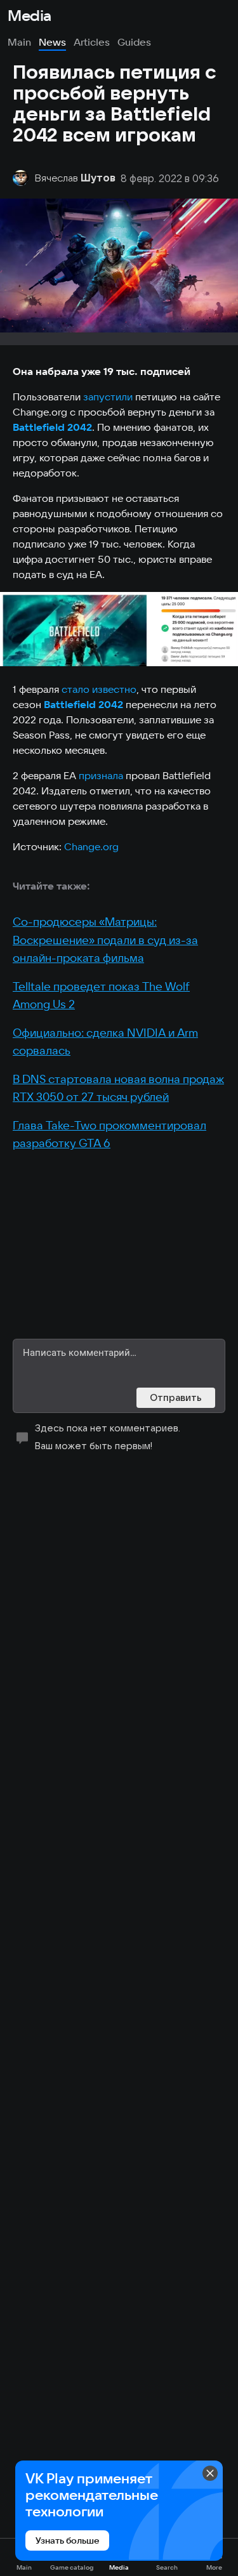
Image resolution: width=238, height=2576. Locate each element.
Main (19, 42)
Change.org (91, 846)
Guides (134, 42)
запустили (108, 397)
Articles (92, 42)
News (52, 42)
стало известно (99, 689)
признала (101, 775)
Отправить (176, 1397)
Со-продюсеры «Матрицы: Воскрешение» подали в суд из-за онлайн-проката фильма (105, 940)
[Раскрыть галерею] (119, 629)
